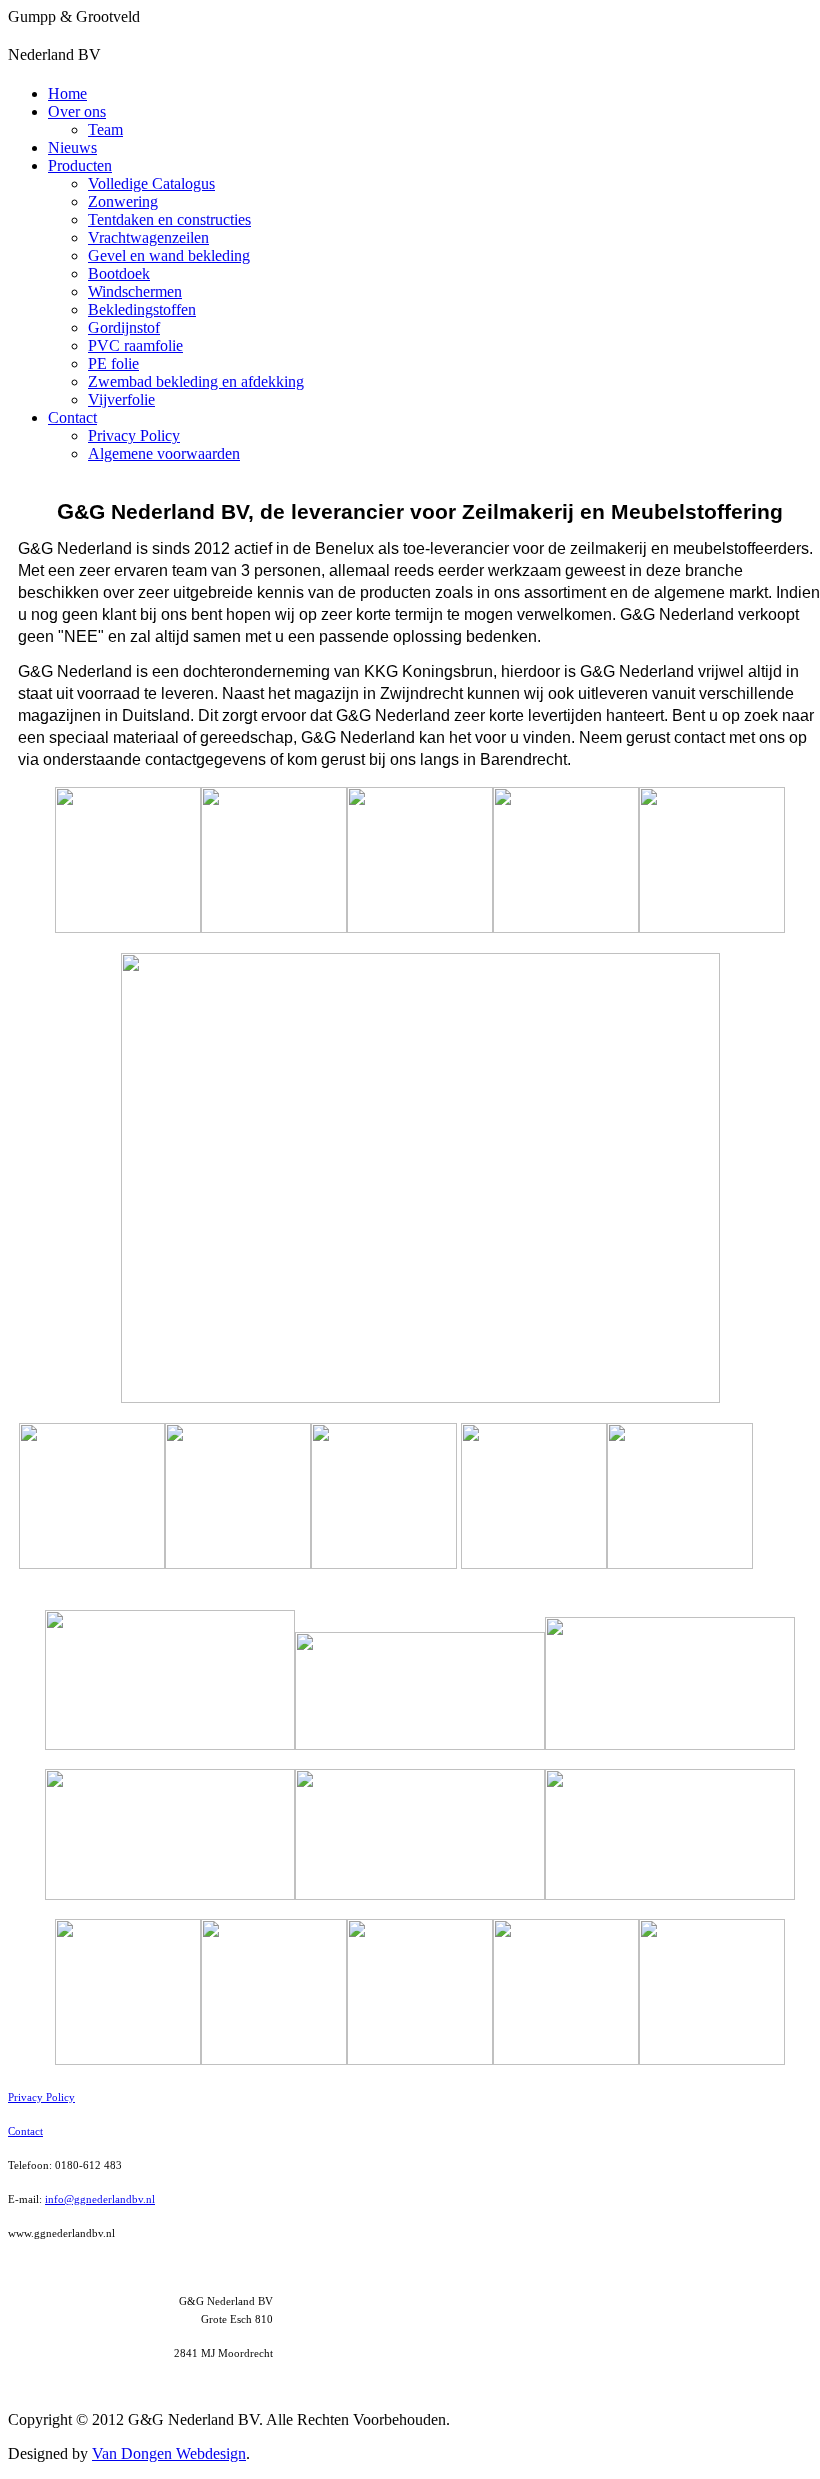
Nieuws (72, 147)
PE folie (113, 363)
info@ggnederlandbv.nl (100, 2199)
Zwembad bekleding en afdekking (196, 381)
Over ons (77, 111)
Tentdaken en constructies (169, 219)
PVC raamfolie (135, 345)
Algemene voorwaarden (164, 453)
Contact (72, 417)
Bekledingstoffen (142, 309)
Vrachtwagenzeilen (148, 237)
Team (105, 129)
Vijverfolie (121, 399)
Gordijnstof (124, 327)
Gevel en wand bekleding (169, 255)
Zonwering (123, 201)
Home (67, 93)
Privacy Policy (134, 435)
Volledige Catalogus (151, 183)
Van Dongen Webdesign (169, 2453)
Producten (80, 165)
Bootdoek (119, 273)
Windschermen (135, 291)
